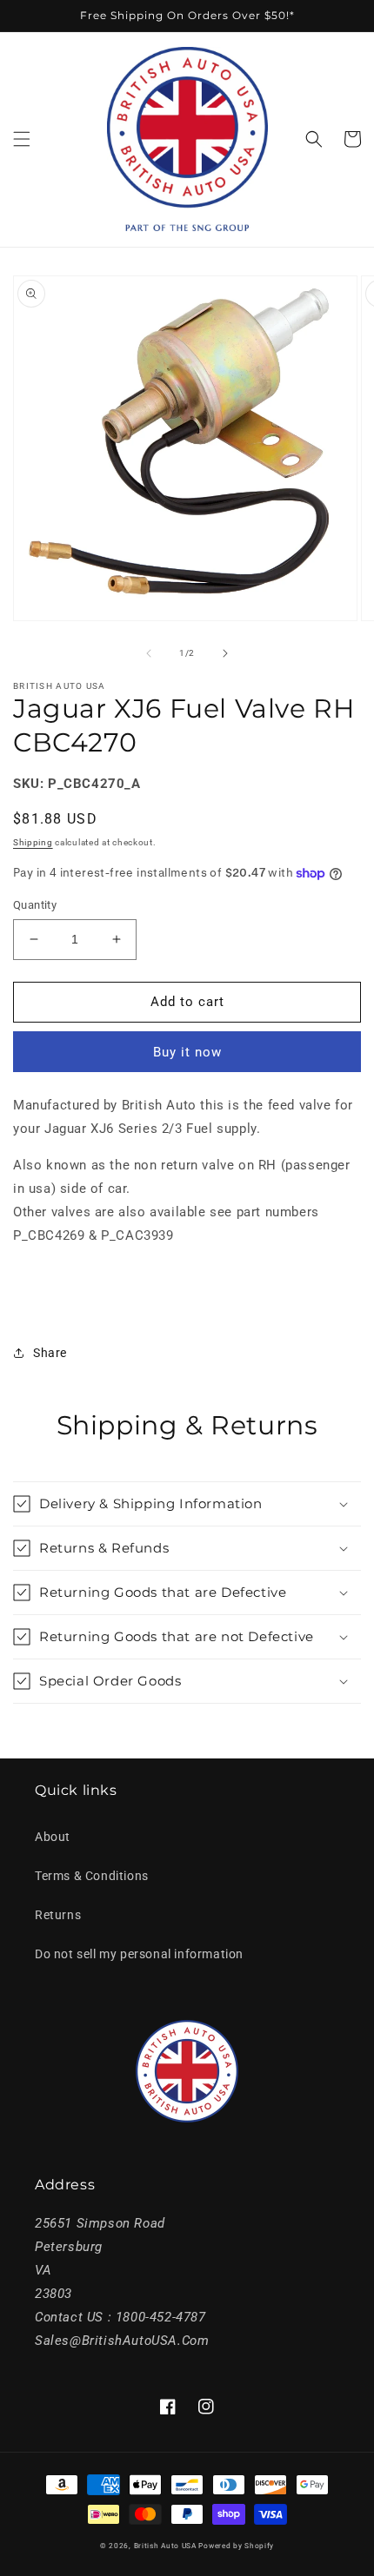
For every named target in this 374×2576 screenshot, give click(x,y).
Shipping (33, 842)
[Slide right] (225, 653)
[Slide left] (149, 653)
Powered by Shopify (236, 2546)
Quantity (35, 905)
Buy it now (187, 1052)
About (53, 1837)
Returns (58, 1915)
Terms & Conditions (92, 1876)
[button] (22, 139)
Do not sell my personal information (139, 1954)
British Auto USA (165, 2546)
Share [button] (50, 1353)
